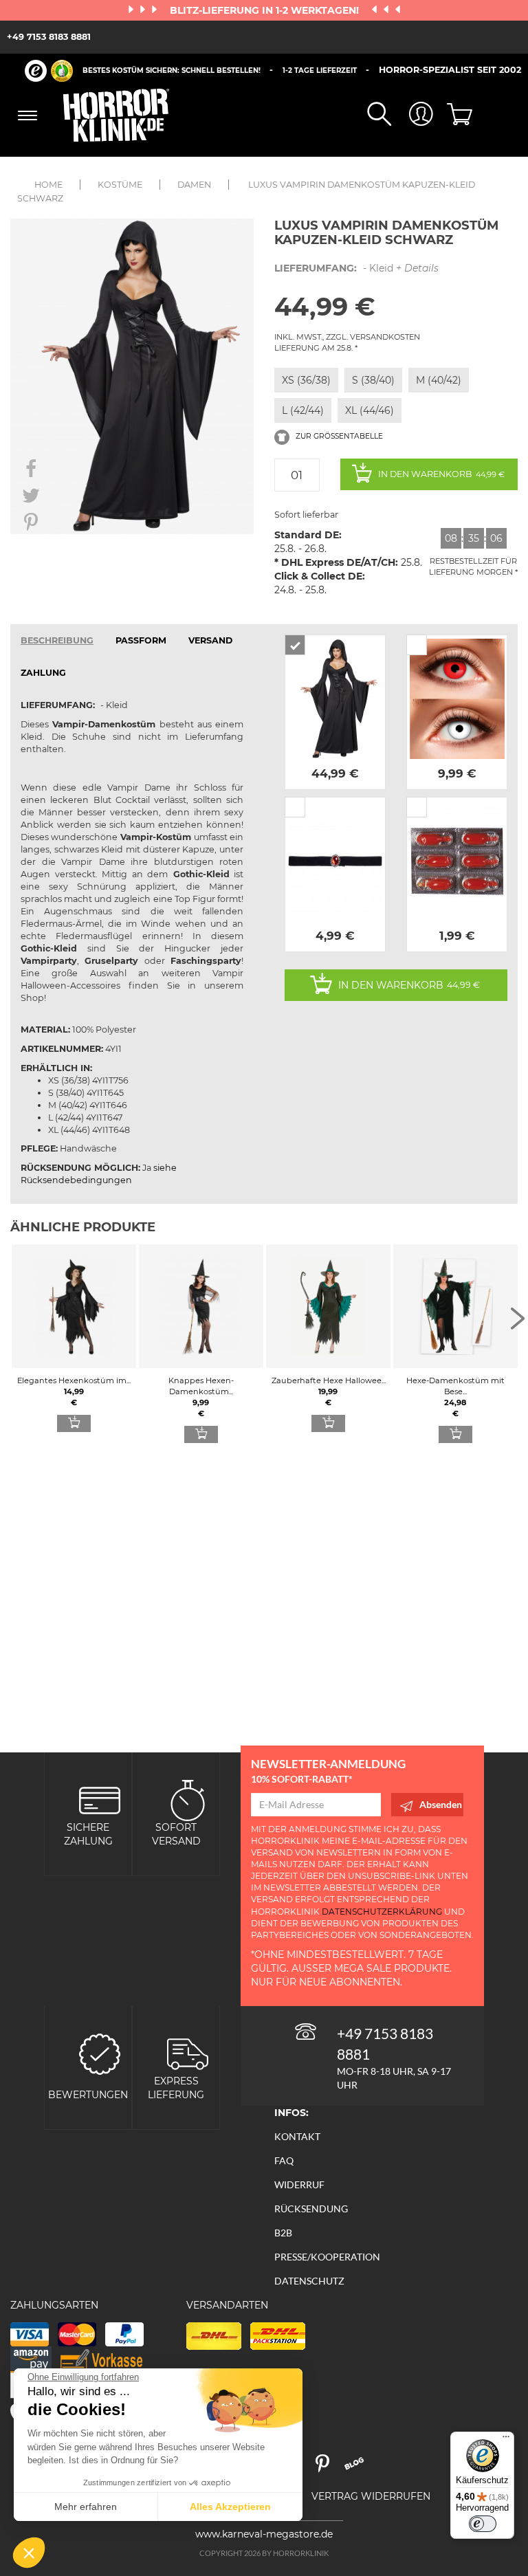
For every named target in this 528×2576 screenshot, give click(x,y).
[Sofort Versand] (188, 1799)
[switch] (483, 2524)
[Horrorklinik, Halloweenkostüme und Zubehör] (117, 115)
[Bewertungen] (100, 2053)
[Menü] (506, 2440)
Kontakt (297, 2136)
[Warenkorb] (454, 115)
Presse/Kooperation (327, 2257)
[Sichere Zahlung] (100, 1799)
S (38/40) (373, 380)
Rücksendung (311, 2209)
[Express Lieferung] (188, 2053)
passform (141, 640)
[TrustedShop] (49, 71)
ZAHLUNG (43, 673)
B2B (283, 2233)
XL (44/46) (370, 410)
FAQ (284, 2160)
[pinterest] (329, 2468)
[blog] (359, 2468)
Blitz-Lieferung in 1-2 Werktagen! (266, 10)
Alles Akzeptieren (230, 2507)
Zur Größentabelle (338, 436)
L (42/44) (303, 410)
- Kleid (356, 268)
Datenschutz (309, 2281)
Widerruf (299, 2184)
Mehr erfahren (86, 2507)
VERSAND (210, 640)
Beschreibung (57, 640)
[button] (29, 2553)
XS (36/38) (306, 380)
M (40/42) (439, 380)
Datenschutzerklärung (382, 1912)
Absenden (441, 1804)
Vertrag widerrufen (371, 2496)
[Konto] (412, 115)
